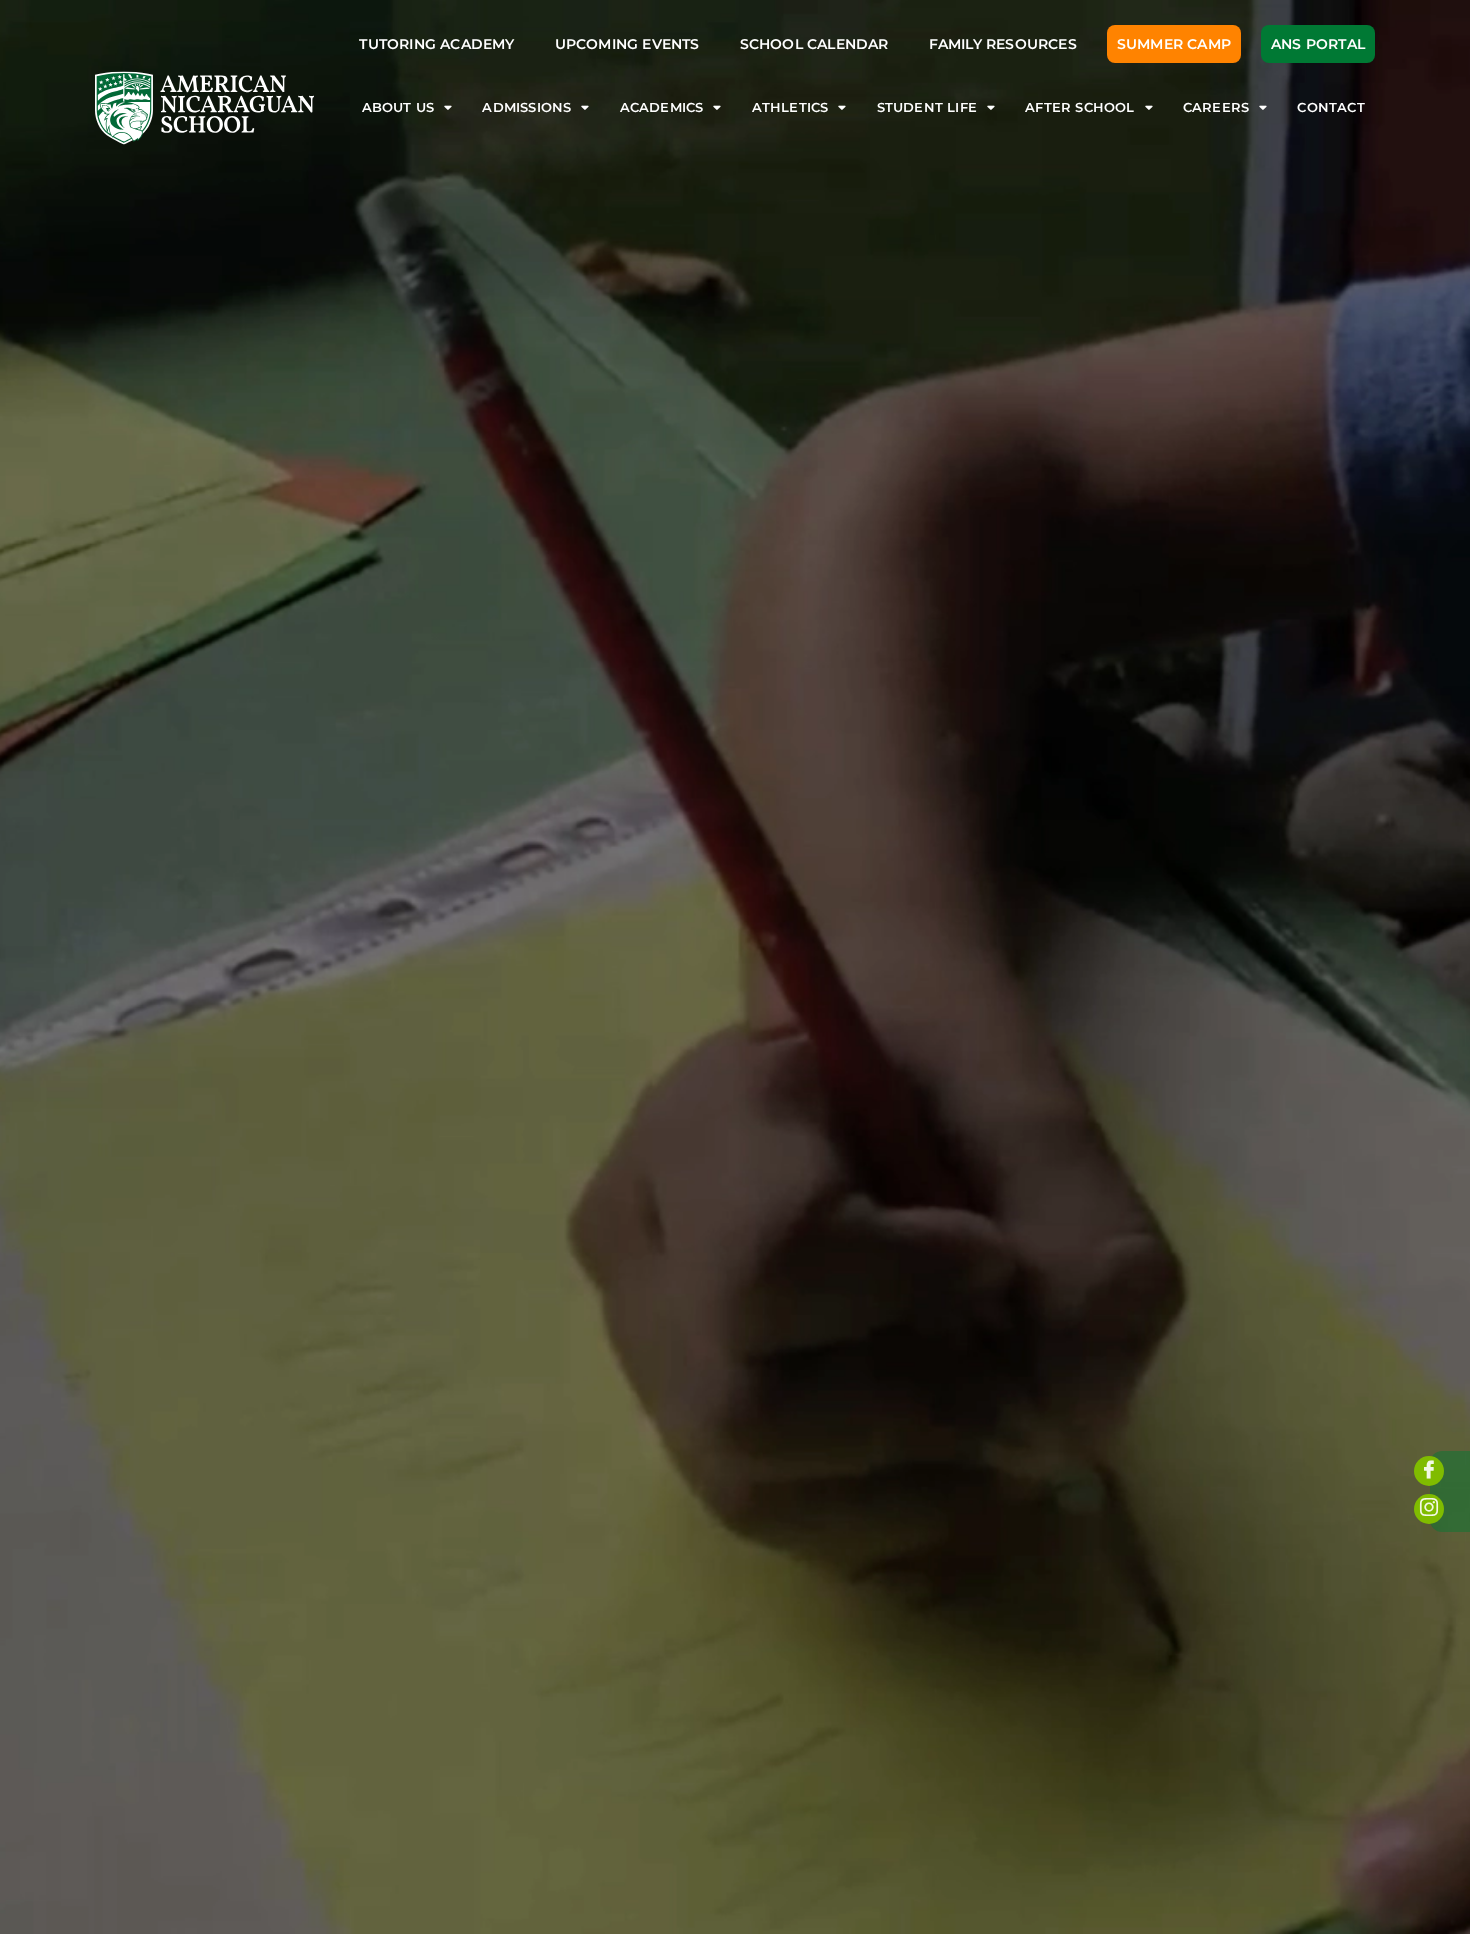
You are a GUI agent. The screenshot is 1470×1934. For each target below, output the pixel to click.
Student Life (927, 107)
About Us (398, 107)
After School (1079, 107)
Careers (1216, 107)
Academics (662, 107)
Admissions (526, 107)
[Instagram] (1429, 1509)
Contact (1330, 107)
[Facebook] (1429, 1471)
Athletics (790, 107)
